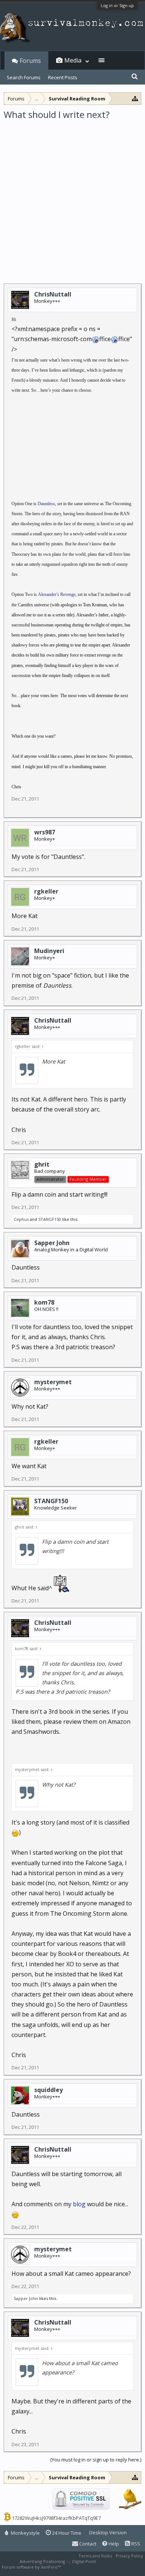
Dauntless (46, 504)
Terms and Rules (95, 2556)
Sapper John (52, 1243)
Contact (87, 2544)
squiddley (49, 2090)
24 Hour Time (66, 2533)
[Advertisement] (72, 197)
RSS (135, 2544)
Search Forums (24, 77)
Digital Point (84, 2561)
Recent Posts (63, 77)
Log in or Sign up (117, 5)
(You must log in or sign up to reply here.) (96, 2460)
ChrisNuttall (53, 294)
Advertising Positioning (42, 2561)
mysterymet (53, 1382)
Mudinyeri (49, 951)
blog (80, 2204)
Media (73, 60)
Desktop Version (108, 2532)
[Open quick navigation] (135, 98)
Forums (30, 61)
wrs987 (45, 832)
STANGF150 (50, 1219)
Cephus (21, 1219)
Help (113, 2544)
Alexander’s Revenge (57, 594)
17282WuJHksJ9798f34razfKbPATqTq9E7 (56, 2518)
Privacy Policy (129, 2556)
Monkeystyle (25, 2533)
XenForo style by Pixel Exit (88, 2567)
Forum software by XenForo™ (32, 2567)
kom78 (44, 1302)
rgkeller (46, 891)
